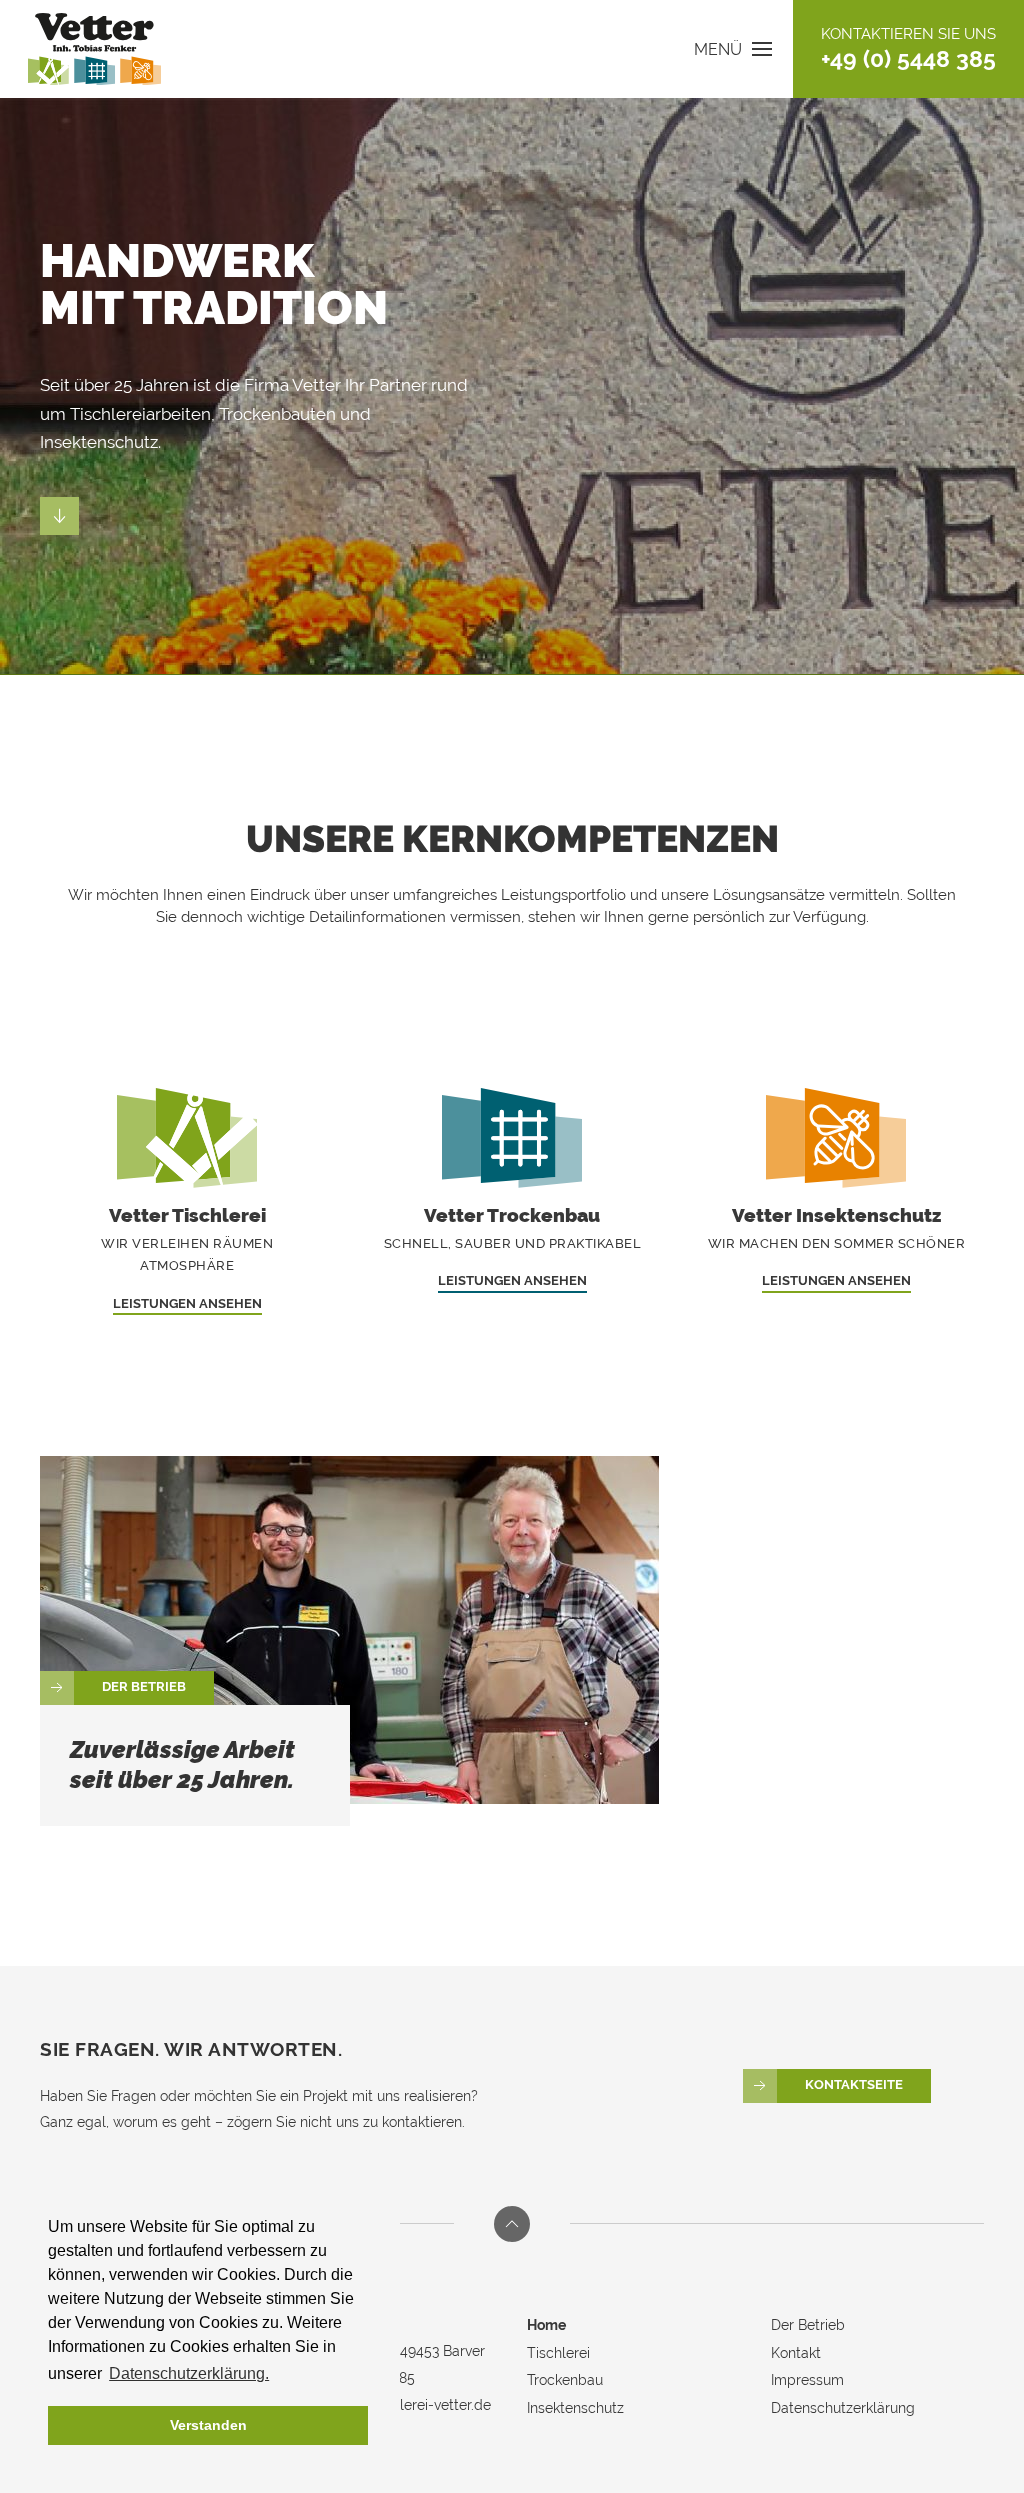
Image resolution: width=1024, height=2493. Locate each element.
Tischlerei (558, 2353)
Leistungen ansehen (187, 1303)
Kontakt (796, 2353)
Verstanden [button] (208, 2425)
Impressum (807, 2380)
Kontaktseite (854, 2085)
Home (546, 2325)
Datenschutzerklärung (843, 2408)
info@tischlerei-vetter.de (412, 2405)
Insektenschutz (575, 2408)
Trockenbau (565, 2380)
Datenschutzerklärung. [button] (189, 2373)
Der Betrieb (144, 1686)
